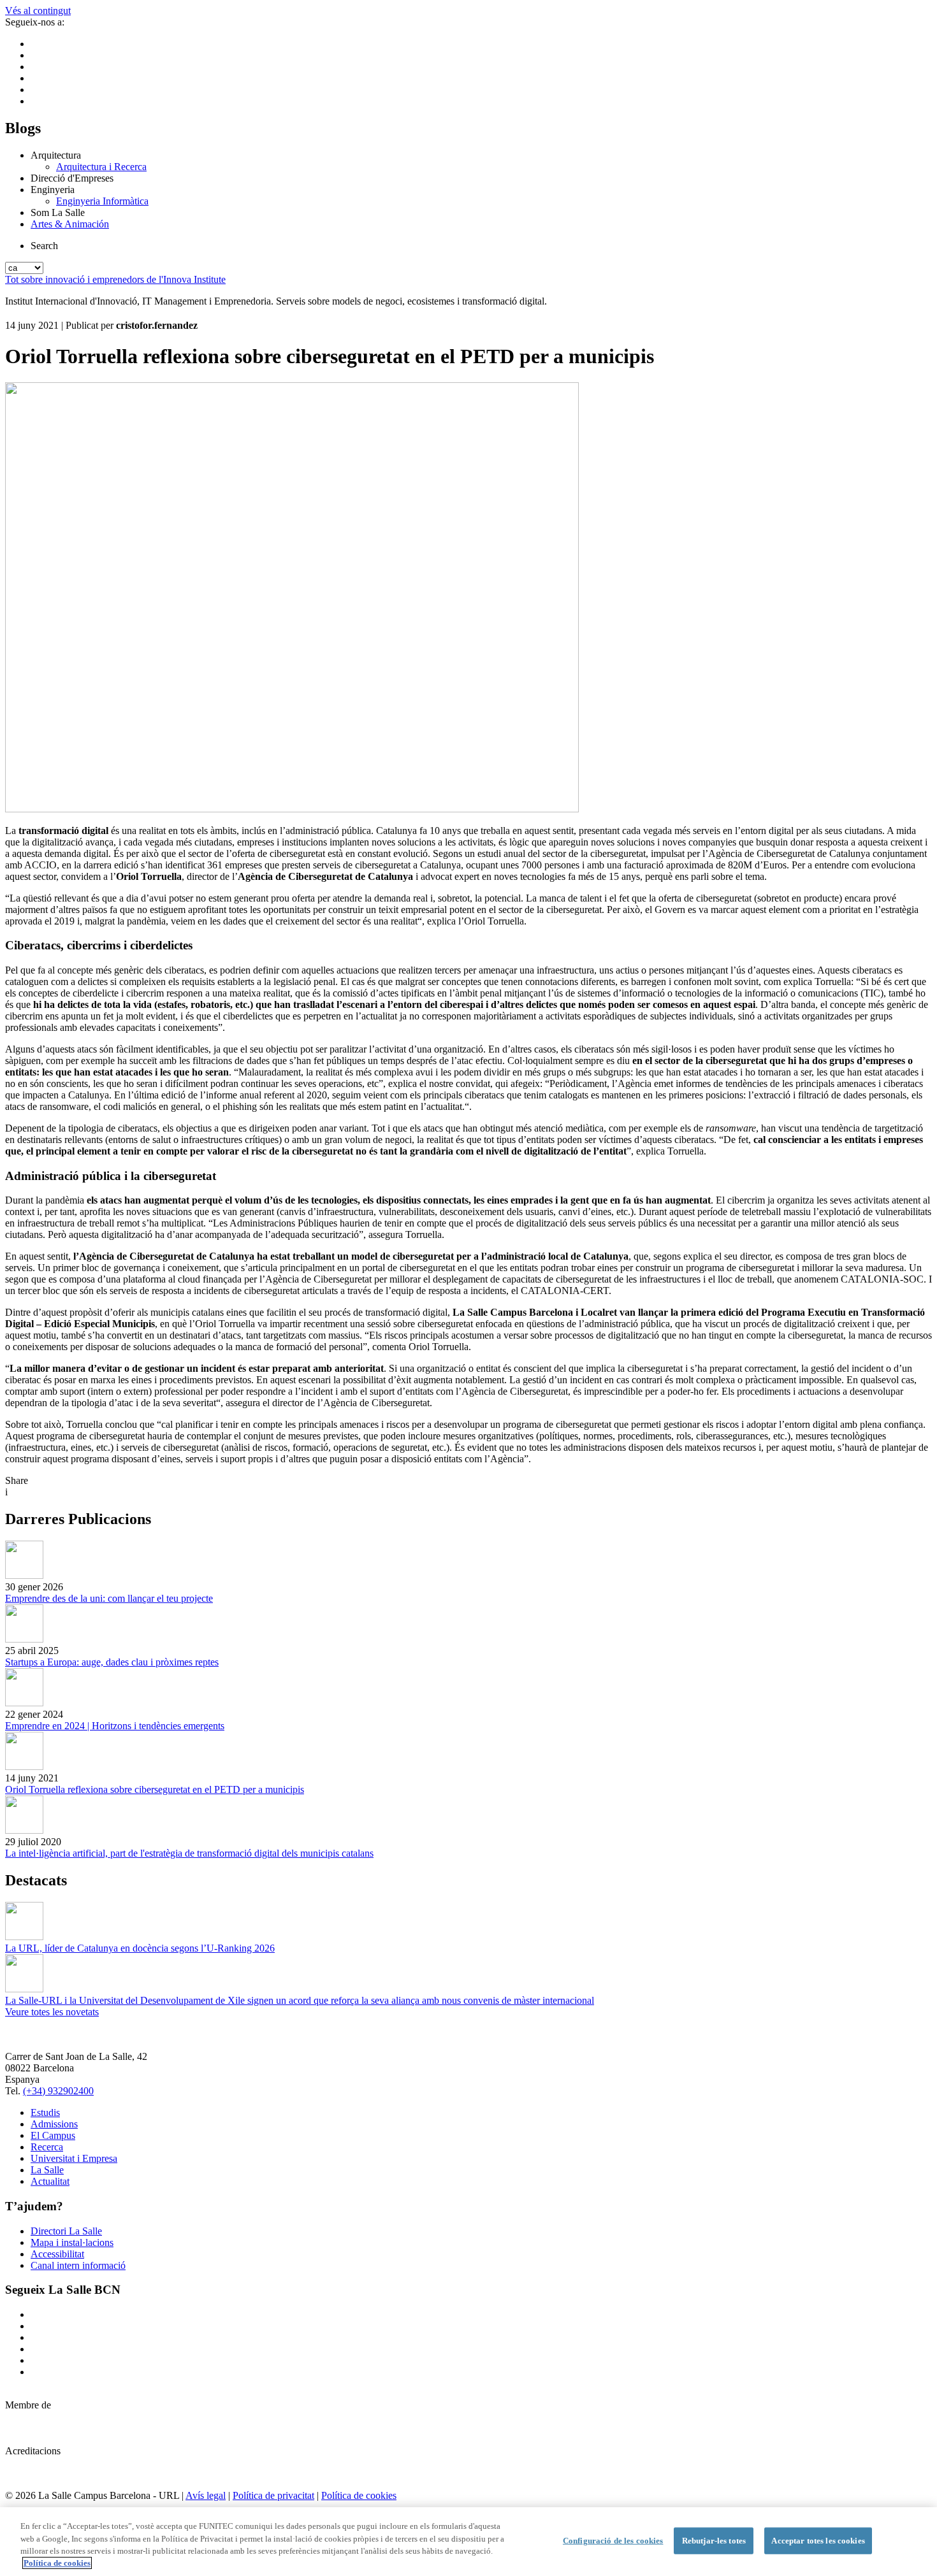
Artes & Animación (70, 224)
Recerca (47, 2147)
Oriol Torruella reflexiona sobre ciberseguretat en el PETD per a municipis (155, 1789)
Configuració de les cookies (613, 2541)
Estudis (45, 2112)
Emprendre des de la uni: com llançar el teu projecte (109, 1598)
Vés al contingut (38, 11)
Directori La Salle (66, 2231)
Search (44, 246)
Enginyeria (53, 190)
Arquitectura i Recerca (101, 167)
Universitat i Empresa (74, 2158)
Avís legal (206, 2495)
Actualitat (50, 2181)
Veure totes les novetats (52, 2012)
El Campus (53, 2135)
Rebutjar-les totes (714, 2541)
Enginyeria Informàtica (102, 201)
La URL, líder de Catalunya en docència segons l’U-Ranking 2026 (140, 1948)
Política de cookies (359, 2495)
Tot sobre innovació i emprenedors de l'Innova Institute (115, 279)
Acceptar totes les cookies (818, 2541)
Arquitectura (56, 155)
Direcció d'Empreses (72, 178)
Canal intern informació (78, 2265)
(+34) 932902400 (58, 2091)
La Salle (47, 2170)
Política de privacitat (273, 2495)
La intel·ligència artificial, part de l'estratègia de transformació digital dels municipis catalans (189, 1853)
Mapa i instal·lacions (72, 2242)
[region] (468, 2542)
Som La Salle (58, 212)
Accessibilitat (57, 2254)
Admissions (54, 2124)
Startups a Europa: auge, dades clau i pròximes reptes (112, 1662)
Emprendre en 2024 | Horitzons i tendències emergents (115, 1726)
